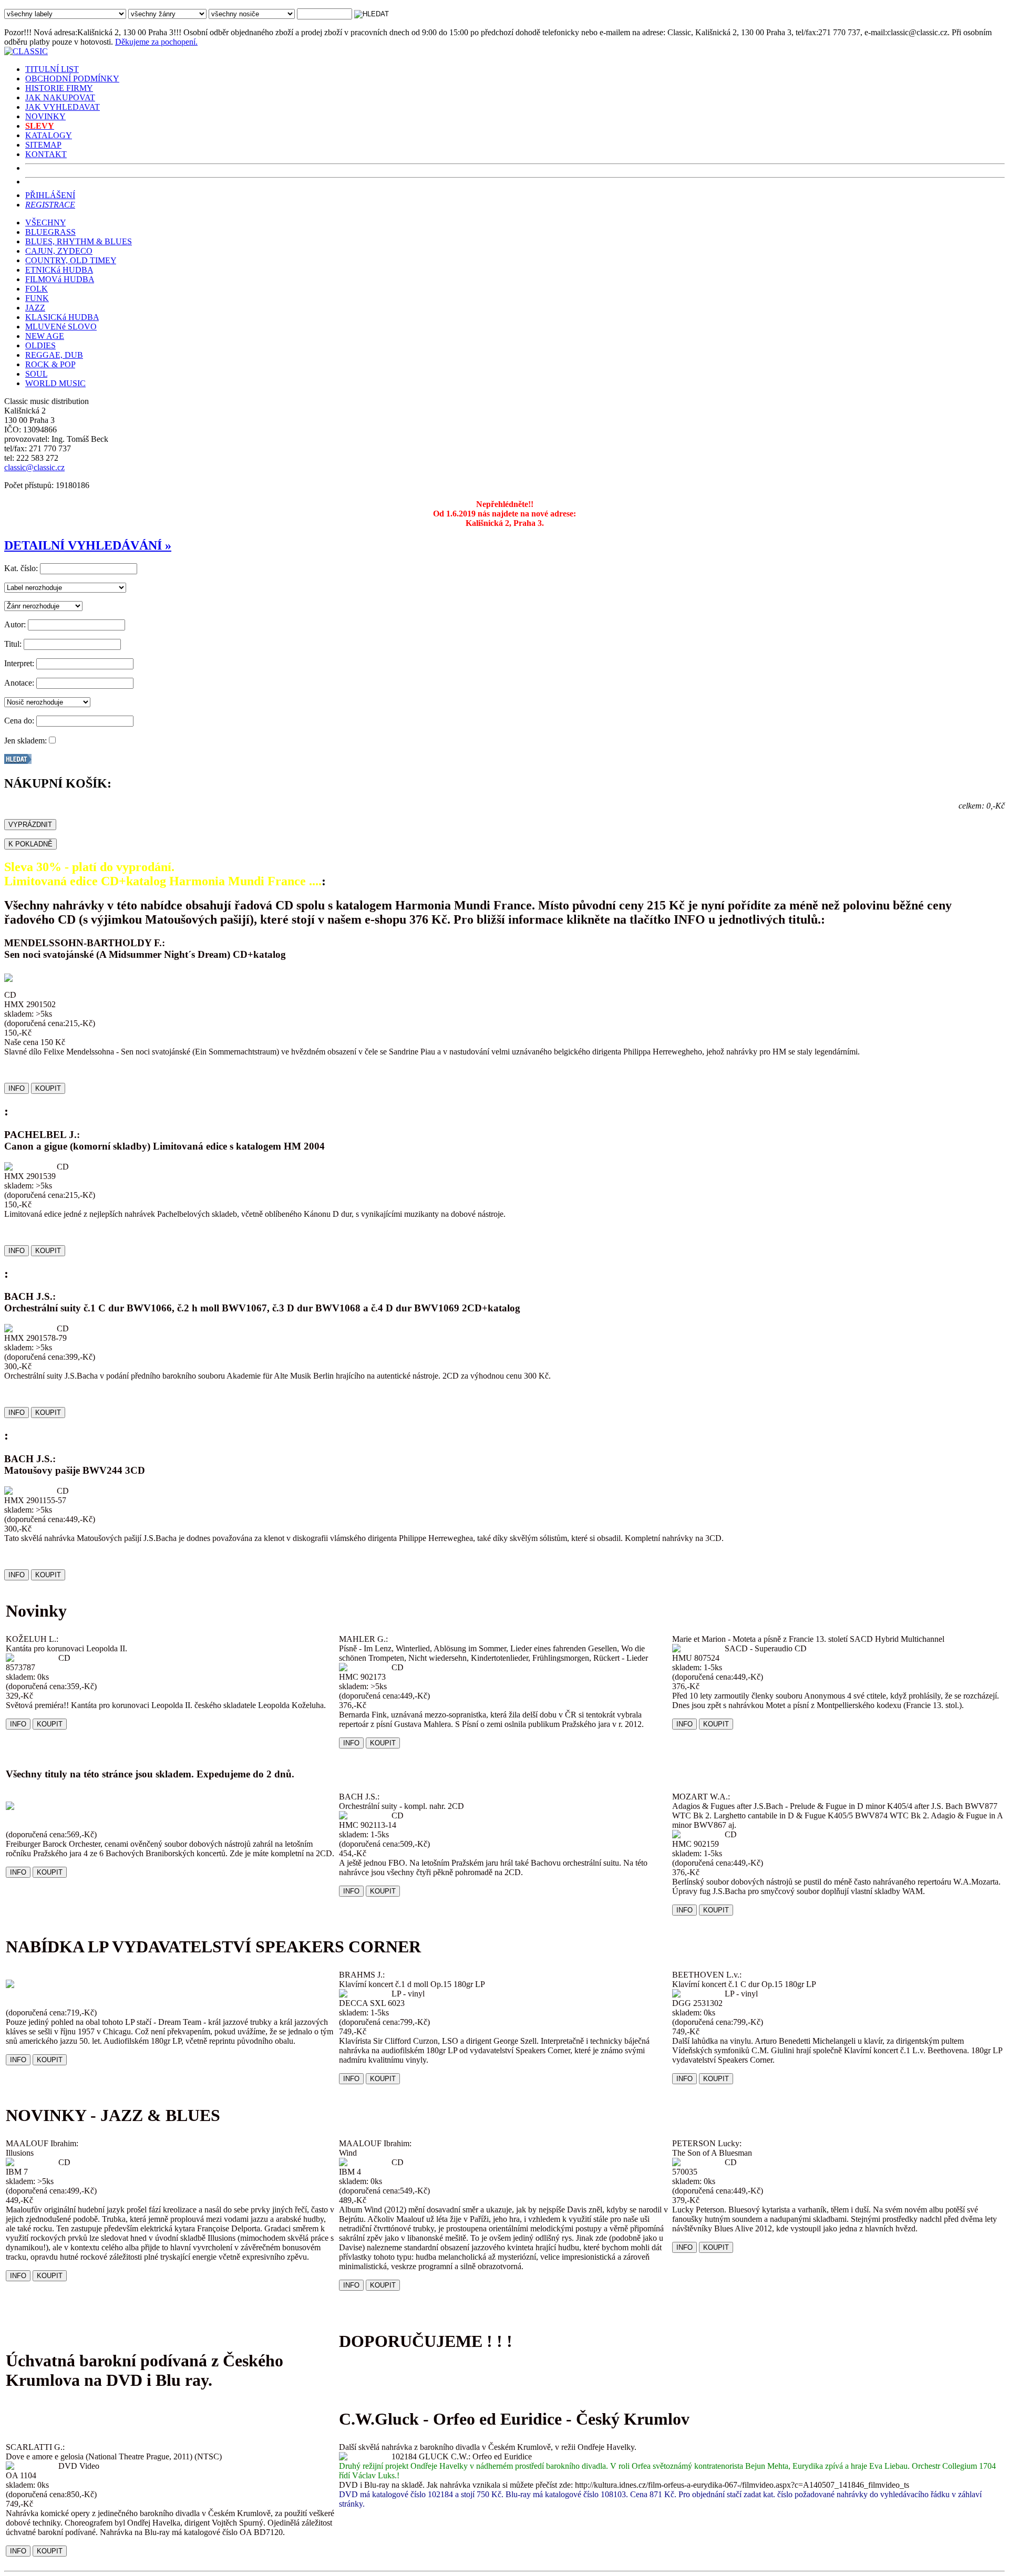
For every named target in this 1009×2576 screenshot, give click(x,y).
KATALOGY (49, 135)
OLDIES (40, 345)
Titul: (13, 644)
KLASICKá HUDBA (62, 317)
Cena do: (19, 721)
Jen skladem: (25, 741)
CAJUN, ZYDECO (59, 251)
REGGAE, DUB (54, 355)
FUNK (37, 298)
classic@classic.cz (34, 467)
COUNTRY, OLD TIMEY (71, 260)
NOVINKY (45, 116)
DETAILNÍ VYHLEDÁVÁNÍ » (88, 545)
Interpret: (19, 663)
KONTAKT (46, 154)
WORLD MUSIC (55, 383)
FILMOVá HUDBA (60, 279)
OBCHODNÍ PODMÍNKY (72, 79)
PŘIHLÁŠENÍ (50, 195)
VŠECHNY (45, 223)
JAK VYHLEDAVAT (63, 107)
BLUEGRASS (50, 232)
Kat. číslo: (21, 568)
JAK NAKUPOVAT (60, 97)
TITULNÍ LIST (52, 69)
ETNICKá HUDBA (59, 270)
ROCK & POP (50, 364)
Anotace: (19, 683)
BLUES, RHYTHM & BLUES (79, 241)
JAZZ (35, 308)
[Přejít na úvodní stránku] (26, 51)
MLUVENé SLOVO (61, 327)
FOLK (37, 289)
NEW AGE (45, 336)
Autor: (15, 624)
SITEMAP (43, 145)
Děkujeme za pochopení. (156, 42)
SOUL (36, 374)
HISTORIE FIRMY (59, 88)
